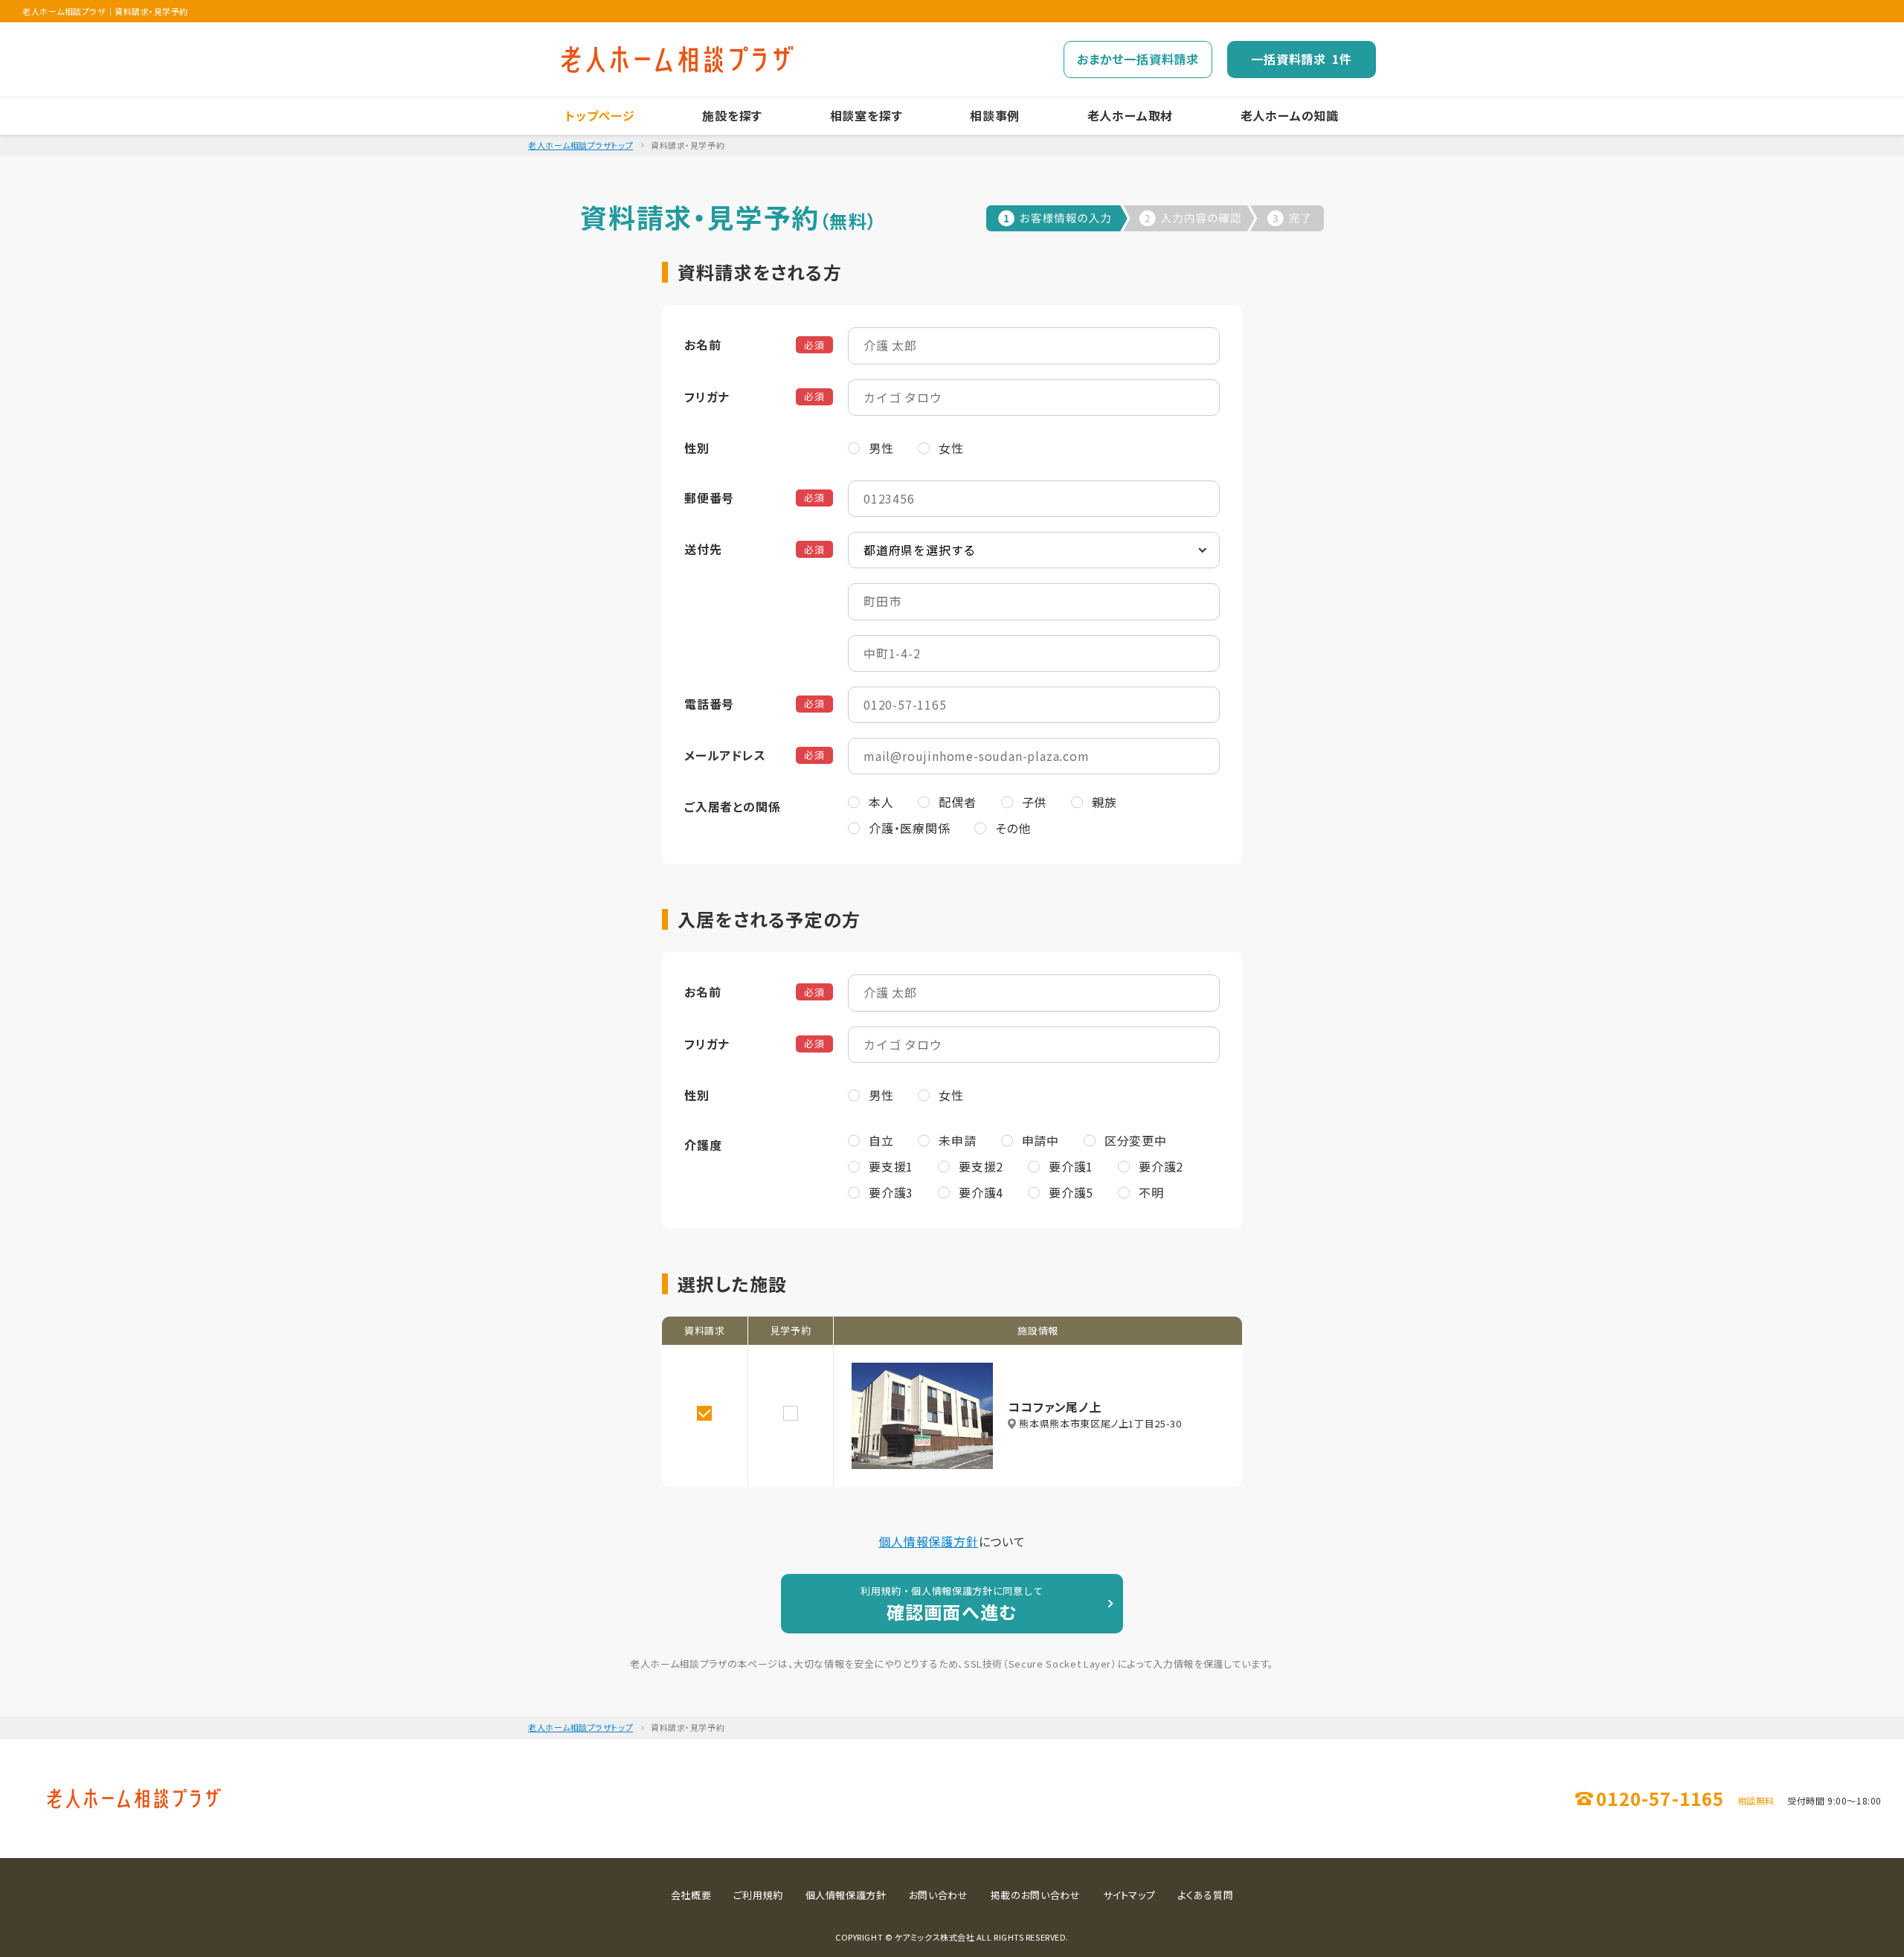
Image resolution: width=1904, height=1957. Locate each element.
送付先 (703, 549)
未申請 (957, 1140)
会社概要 (691, 1895)
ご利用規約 (758, 1895)
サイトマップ (1129, 1895)
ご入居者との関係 (732, 806)
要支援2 (981, 1166)
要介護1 (1071, 1166)
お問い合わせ (939, 1895)
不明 (1151, 1192)
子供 (1035, 802)
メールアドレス (725, 755)
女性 (951, 448)
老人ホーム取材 (1130, 115)
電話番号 (709, 704)
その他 (1013, 828)
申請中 (1041, 1140)
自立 (881, 1140)
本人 (881, 802)
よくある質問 (1205, 1895)
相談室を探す (866, 115)
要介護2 (1161, 1166)
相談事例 (995, 115)
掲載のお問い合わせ (1036, 1895)
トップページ (600, 115)
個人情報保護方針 (928, 1541)
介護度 (703, 1145)
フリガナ (707, 396)
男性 (881, 448)
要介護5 (1071, 1192)
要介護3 (891, 1192)
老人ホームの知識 (1290, 115)
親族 (1104, 802)
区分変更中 (1136, 1140)
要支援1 (891, 1166)
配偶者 (957, 802)
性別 (697, 448)
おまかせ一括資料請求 (1138, 59)
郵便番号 (709, 498)
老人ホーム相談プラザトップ (580, 145)
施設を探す (732, 115)
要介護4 (981, 1192)
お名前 (702, 344)
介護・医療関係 (910, 828)
